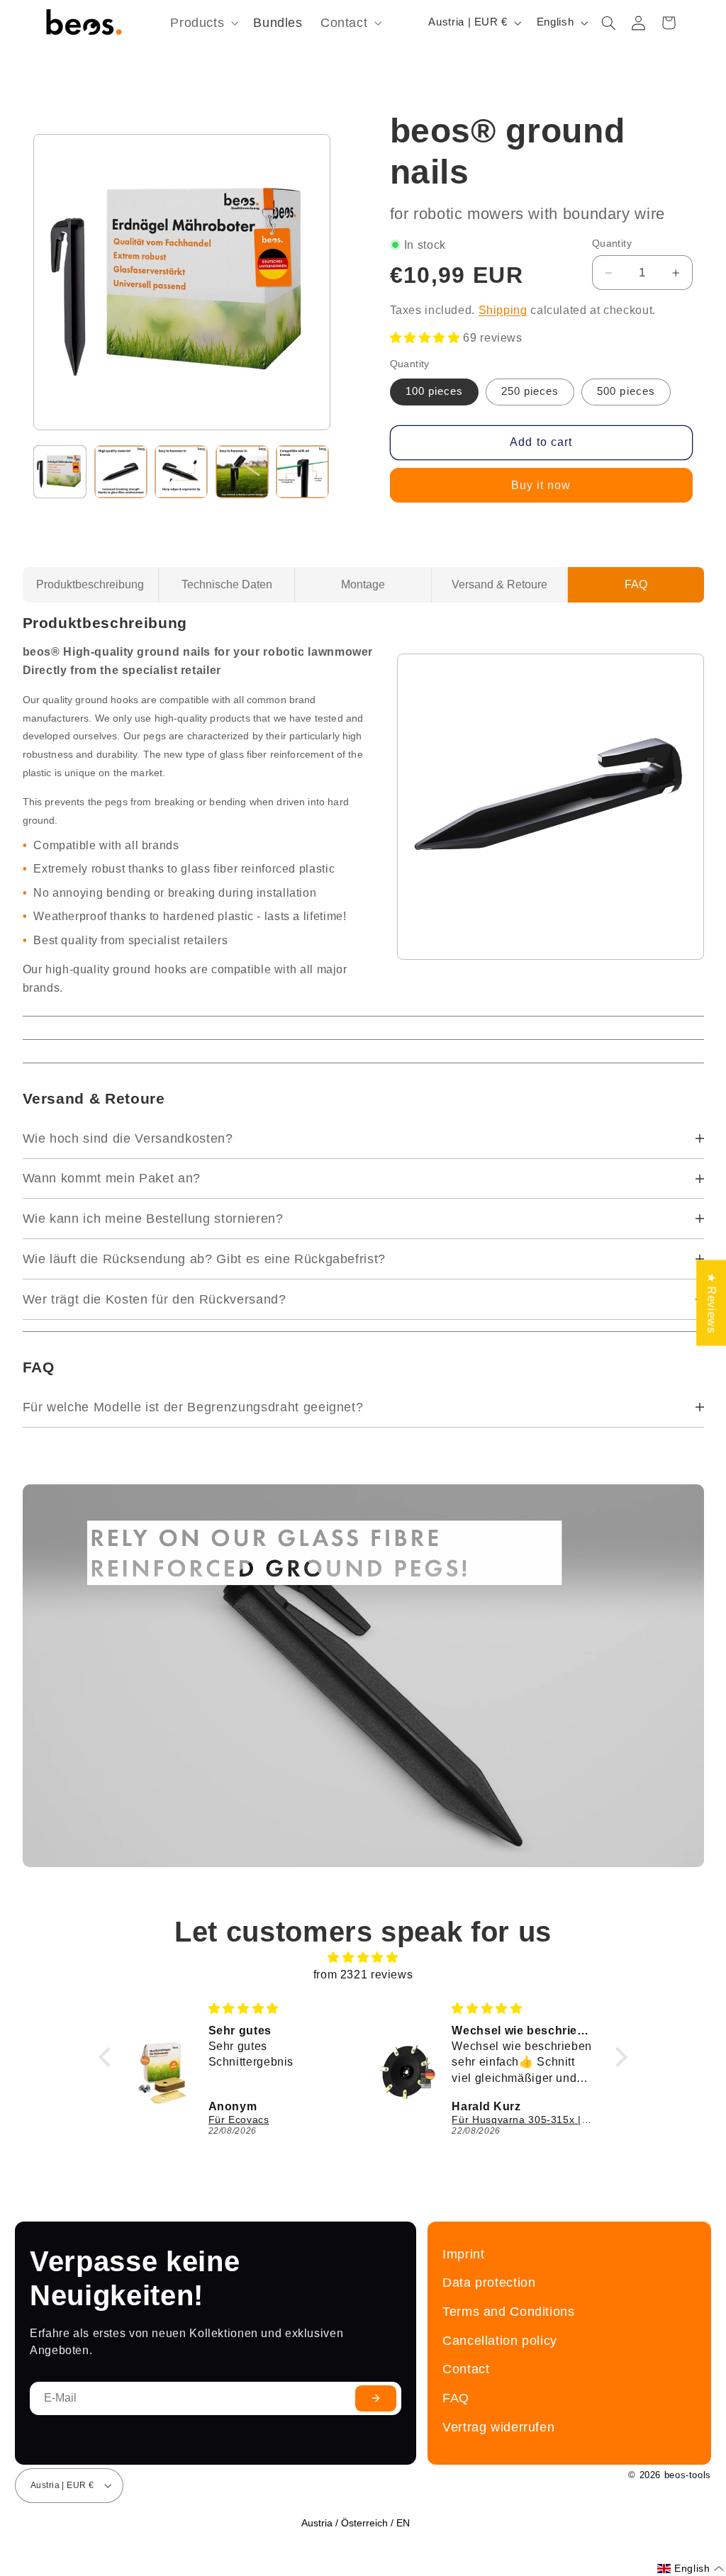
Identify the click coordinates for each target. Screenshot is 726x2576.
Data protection (489, 2282)
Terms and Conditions (509, 2311)
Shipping (503, 310)
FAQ (636, 584)
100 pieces (435, 391)
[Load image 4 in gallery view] (242, 472)
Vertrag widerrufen (498, 2427)
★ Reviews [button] (711, 1303)
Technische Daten (227, 584)
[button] (203, 23)
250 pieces (530, 391)
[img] (363, 1958)
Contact (466, 2369)
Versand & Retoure (499, 584)
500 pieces (626, 391)
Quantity (612, 243)
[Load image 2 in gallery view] (121, 472)
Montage (363, 584)
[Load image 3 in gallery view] (181, 472)
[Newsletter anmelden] (376, 2398)
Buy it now (541, 485)
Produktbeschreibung (90, 584)
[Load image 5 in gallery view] (302, 472)
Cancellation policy (500, 2340)
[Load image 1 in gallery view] (60, 472)
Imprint (463, 2254)
